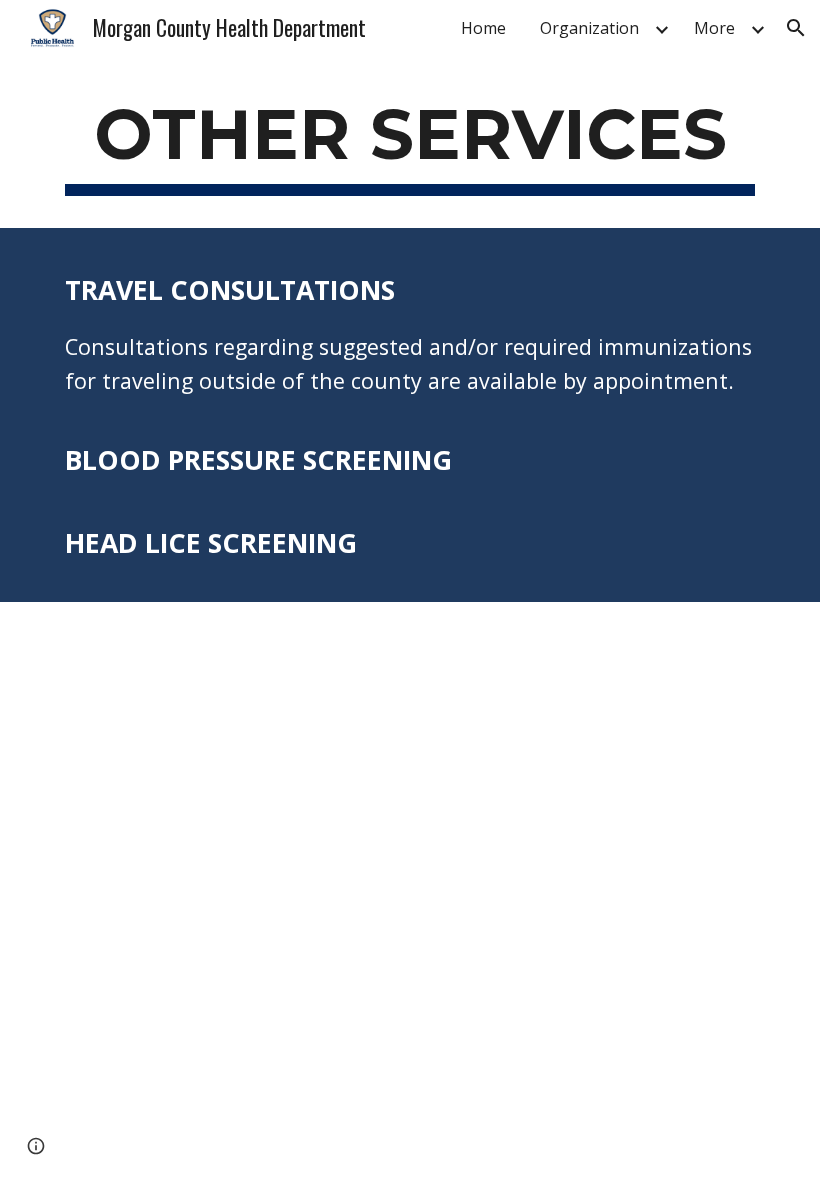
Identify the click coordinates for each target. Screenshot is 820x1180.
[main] (410, 144)
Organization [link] (589, 28)
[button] (796, 28)
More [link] (714, 28)
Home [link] (483, 28)
